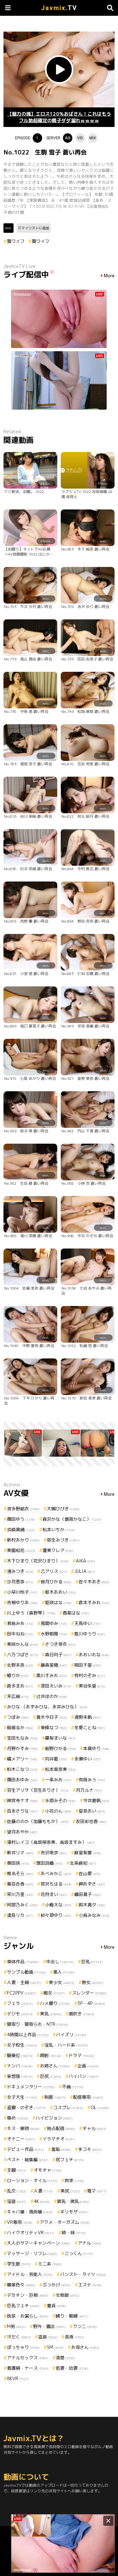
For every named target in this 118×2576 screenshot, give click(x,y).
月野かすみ (22, 1748)
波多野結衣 (23, 1509)
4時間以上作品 (28, 2034)
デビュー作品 (25, 2149)
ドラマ (81, 2055)
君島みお (20, 1623)
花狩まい (54, 1894)
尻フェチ (70, 2160)
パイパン (84, 2076)
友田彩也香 (91, 1821)
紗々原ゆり (56, 1915)
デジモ (20, 2014)
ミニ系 (50, 2264)
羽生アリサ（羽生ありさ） (38, 1790)
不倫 (73, 2087)
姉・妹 (74, 2233)
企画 (88, 2066)
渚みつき (20, 1571)
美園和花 (21, 1550)
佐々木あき (94, 1582)
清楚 (65, 2358)
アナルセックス (28, 2358)
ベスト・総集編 (28, 2160)
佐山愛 (90, 1873)
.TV (59, 8)
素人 (64, 1972)
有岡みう (92, 1780)
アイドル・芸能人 (30, 2274)
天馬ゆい (87, 1623)
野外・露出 (49, 2326)
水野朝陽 (54, 1634)
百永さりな (22, 1811)
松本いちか (59, 1529)
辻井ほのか (52, 1696)
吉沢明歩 (54, 1853)
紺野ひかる (60, 1748)
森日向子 (58, 1655)
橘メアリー (22, 1759)
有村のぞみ (90, 1675)
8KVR (18, 2378)
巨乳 (92, 1962)
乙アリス (54, 1571)
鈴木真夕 (92, 1905)
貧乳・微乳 (73, 2201)
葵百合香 (20, 1884)
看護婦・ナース (28, 2368)
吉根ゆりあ (22, 1602)
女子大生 (22, 2097)
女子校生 (22, 2045)
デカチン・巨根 (28, 2295)
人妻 (43, 2191)
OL (100, 2107)
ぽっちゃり (23, 2347)
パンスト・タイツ (83, 2274)
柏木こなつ (22, 1769)
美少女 (62, 1982)
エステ (90, 2285)
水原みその (60, 1800)
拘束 (74, 2180)
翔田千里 (87, 1665)
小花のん (58, 1811)
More (109, 276)
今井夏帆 (96, 1800)
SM (55, 2347)
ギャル (94, 2128)
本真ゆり (96, 1748)
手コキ (90, 2149)
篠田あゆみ (22, 1780)
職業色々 (21, 2285)
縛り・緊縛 (72, 2316)
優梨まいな (60, 1738)
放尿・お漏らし (28, 2316)
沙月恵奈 (20, 1582)
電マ (97, 2191)
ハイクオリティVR (31, 2233)
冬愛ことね (90, 1727)
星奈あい (92, 1811)
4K (42, 2201)
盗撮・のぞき (26, 2107)
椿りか (18, 1675)
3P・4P (91, 2003)
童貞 (57, 2305)
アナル (90, 2243)
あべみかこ (56, 1873)
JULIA (85, 1571)
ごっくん (79, 2253)
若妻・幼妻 (72, 2368)
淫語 (17, 2201)
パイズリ (71, 2034)
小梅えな (58, 1905)
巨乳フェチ (23, 2305)
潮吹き (81, 2014)
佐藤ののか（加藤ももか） (38, 1821)
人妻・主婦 (24, 1982)
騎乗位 (20, 2055)
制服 (55, 2097)
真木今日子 (52, 1717)
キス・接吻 (23, 2128)
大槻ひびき (63, 1509)
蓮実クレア (58, 1550)
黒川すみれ (52, 1675)
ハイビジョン (54, 2118)
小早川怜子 (22, 1592)
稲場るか (20, 1727)
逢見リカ (20, 1915)
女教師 (68, 2295)
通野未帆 (87, 1717)
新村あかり (23, 1540)
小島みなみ (94, 1915)
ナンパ (20, 2066)
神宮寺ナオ (22, 1800)
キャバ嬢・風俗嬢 (30, 2212)
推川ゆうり (90, 1634)
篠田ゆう (21, 1519)
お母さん (85, 2347)
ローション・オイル (32, 2180)
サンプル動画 (26, 1972)
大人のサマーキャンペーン (39, 2243)
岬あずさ (92, 1884)
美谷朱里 (92, 1686)
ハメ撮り (55, 2003)
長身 (75, 2337)
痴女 (54, 1993)
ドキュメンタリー (31, 2087)
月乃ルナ (89, 1790)
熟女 (93, 1982)
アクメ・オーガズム (65, 2222)
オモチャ (48, 2170)
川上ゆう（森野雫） (31, 1613)
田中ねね (20, 1634)
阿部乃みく (22, 1905)
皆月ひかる (56, 1582)
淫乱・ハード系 (66, 2045)
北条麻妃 (83, 1863)
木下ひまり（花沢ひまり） (38, 1561)
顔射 (51, 2055)
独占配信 (61, 2128)
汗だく (19, 2337)
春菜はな (76, 1613)
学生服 (19, 2264)
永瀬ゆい (87, 1759)
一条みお (58, 1780)
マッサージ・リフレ (32, 2253)
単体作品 (23, 1962)
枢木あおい (60, 1592)
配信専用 (88, 2097)
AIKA (85, 1561)
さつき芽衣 (60, 1644)
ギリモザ (74, 2212)
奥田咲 (18, 1863)
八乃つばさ (22, 1655)
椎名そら (20, 1873)
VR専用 (20, 2222)
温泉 (48, 2337)
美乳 (51, 2014)
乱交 (17, 2191)
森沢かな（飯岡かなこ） (72, 1519)
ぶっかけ (57, 2285)
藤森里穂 (54, 1665)
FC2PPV (22, 1993)
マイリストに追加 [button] (35, 228)
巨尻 (51, 2076)
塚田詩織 (49, 1863)
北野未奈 (20, 1665)
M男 (16, 2326)
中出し (60, 1962)
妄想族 (20, 2076)
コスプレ (68, 2107)
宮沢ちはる (56, 1884)
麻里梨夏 (87, 1853)
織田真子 (87, 1894)
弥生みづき (63, 1540)
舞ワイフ (16, 241)
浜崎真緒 (21, 1529)
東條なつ (54, 1727)
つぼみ (18, 1717)
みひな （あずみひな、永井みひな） (47, 1707)
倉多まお (20, 1686)
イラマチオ (59, 2139)
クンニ (85, 2326)
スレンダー (89, 1993)
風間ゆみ (54, 1623)
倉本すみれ (94, 1602)
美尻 (70, 2191)
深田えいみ (56, 1686)
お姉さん (55, 2066)
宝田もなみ (22, 1738)
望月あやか (22, 1832)
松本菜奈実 (60, 1769)
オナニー (21, 2139)
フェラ (20, 2003)
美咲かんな (22, 1644)
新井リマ (20, 1853)
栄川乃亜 (20, 1894)
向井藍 (56, 1759)
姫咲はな (58, 1602)
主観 (17, 2170)
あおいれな (94, 1655)
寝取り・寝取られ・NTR (37, 2024)
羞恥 (61, 2149)
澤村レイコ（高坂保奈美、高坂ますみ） (51, 1842)
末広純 (18, 1696)
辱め (18, 2118)
